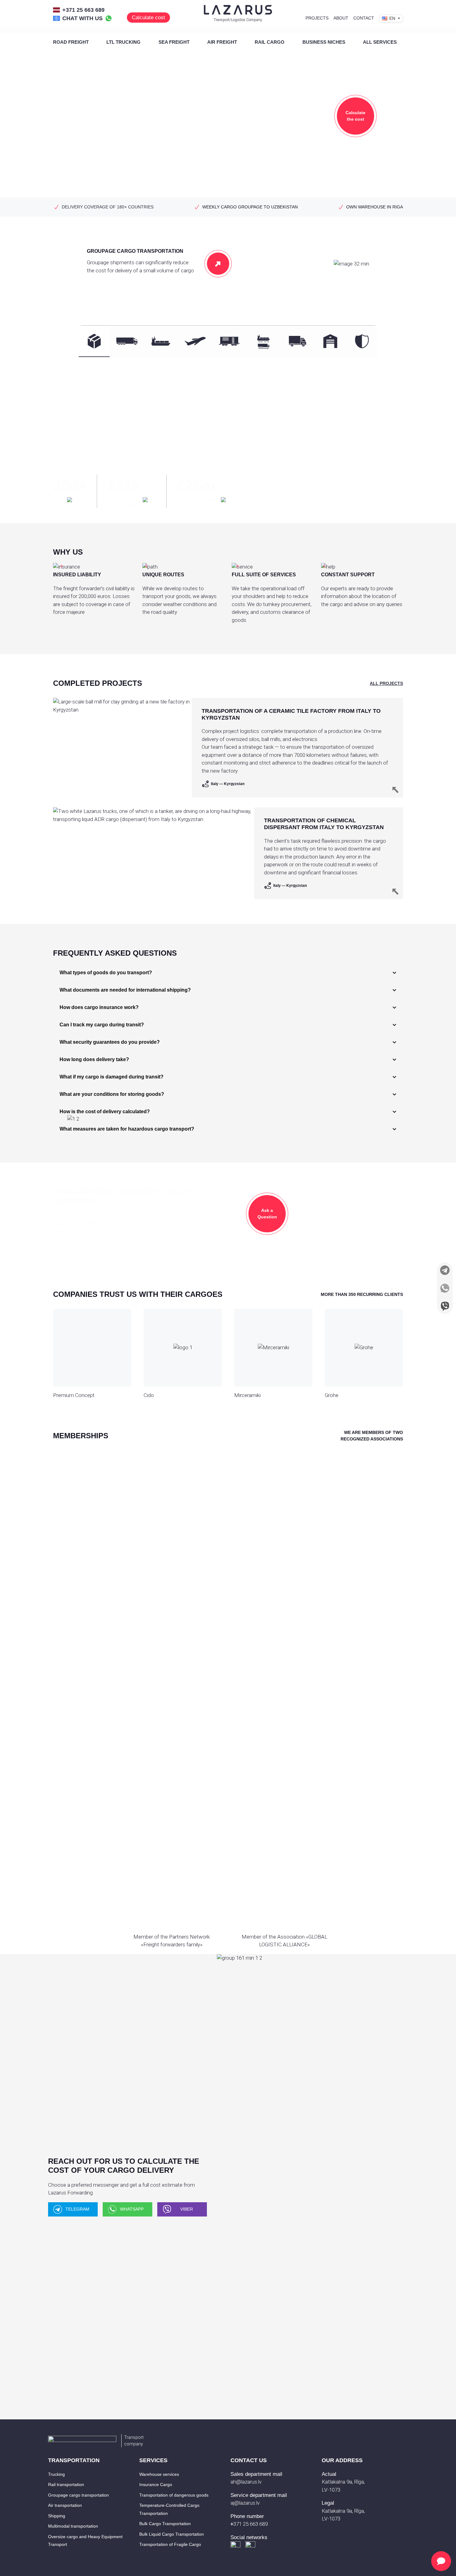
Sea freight (174, 42)
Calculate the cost (355, 116)
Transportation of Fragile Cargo (170, 2544)
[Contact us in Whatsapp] (445, 1288)
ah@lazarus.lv (246, 2482)
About (341, 18)
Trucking (56, 2474)
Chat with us (83, 18)
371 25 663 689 (249, 2524)
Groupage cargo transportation (78, 2495)
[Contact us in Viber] (445, 1306)
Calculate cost (148, 18)
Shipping (57, 2516)
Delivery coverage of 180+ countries (108, 207)
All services (380, 42)
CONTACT (364, 18)
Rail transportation (66, 2484)
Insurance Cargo (156, 2484)
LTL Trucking (123, 42)
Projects (317, 18)
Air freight (222, 42)
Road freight (71, 42)
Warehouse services (159, 2474)
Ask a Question (267, 1214)
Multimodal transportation (73, 2526)
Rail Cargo (270, 42)
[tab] (94, 341)
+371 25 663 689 (83, 10)
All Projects (386, 683)
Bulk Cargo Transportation (165, 2524)
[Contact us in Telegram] (445, 1270)
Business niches (324, 42)
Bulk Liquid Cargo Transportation (172, 2534)
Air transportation (65, 2505)
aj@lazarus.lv (245, 2503)
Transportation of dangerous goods (174, 2495)
